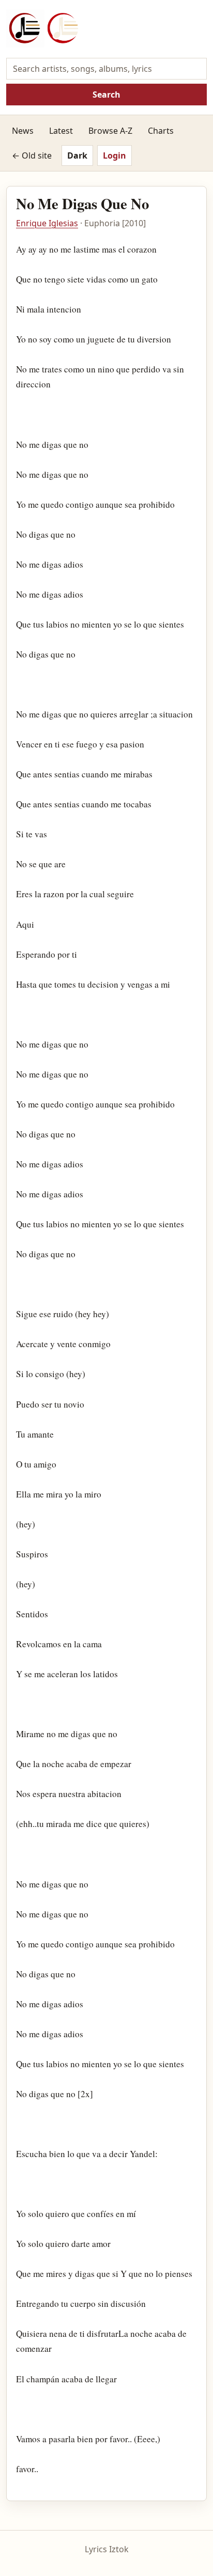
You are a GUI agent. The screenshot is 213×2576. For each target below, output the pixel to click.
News (23, 131)
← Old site (32, 155)
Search (106, 95)
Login (115, 155)
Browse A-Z (110, 131)
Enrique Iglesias (47, 223)
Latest (61, 131)
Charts (161, 131)
